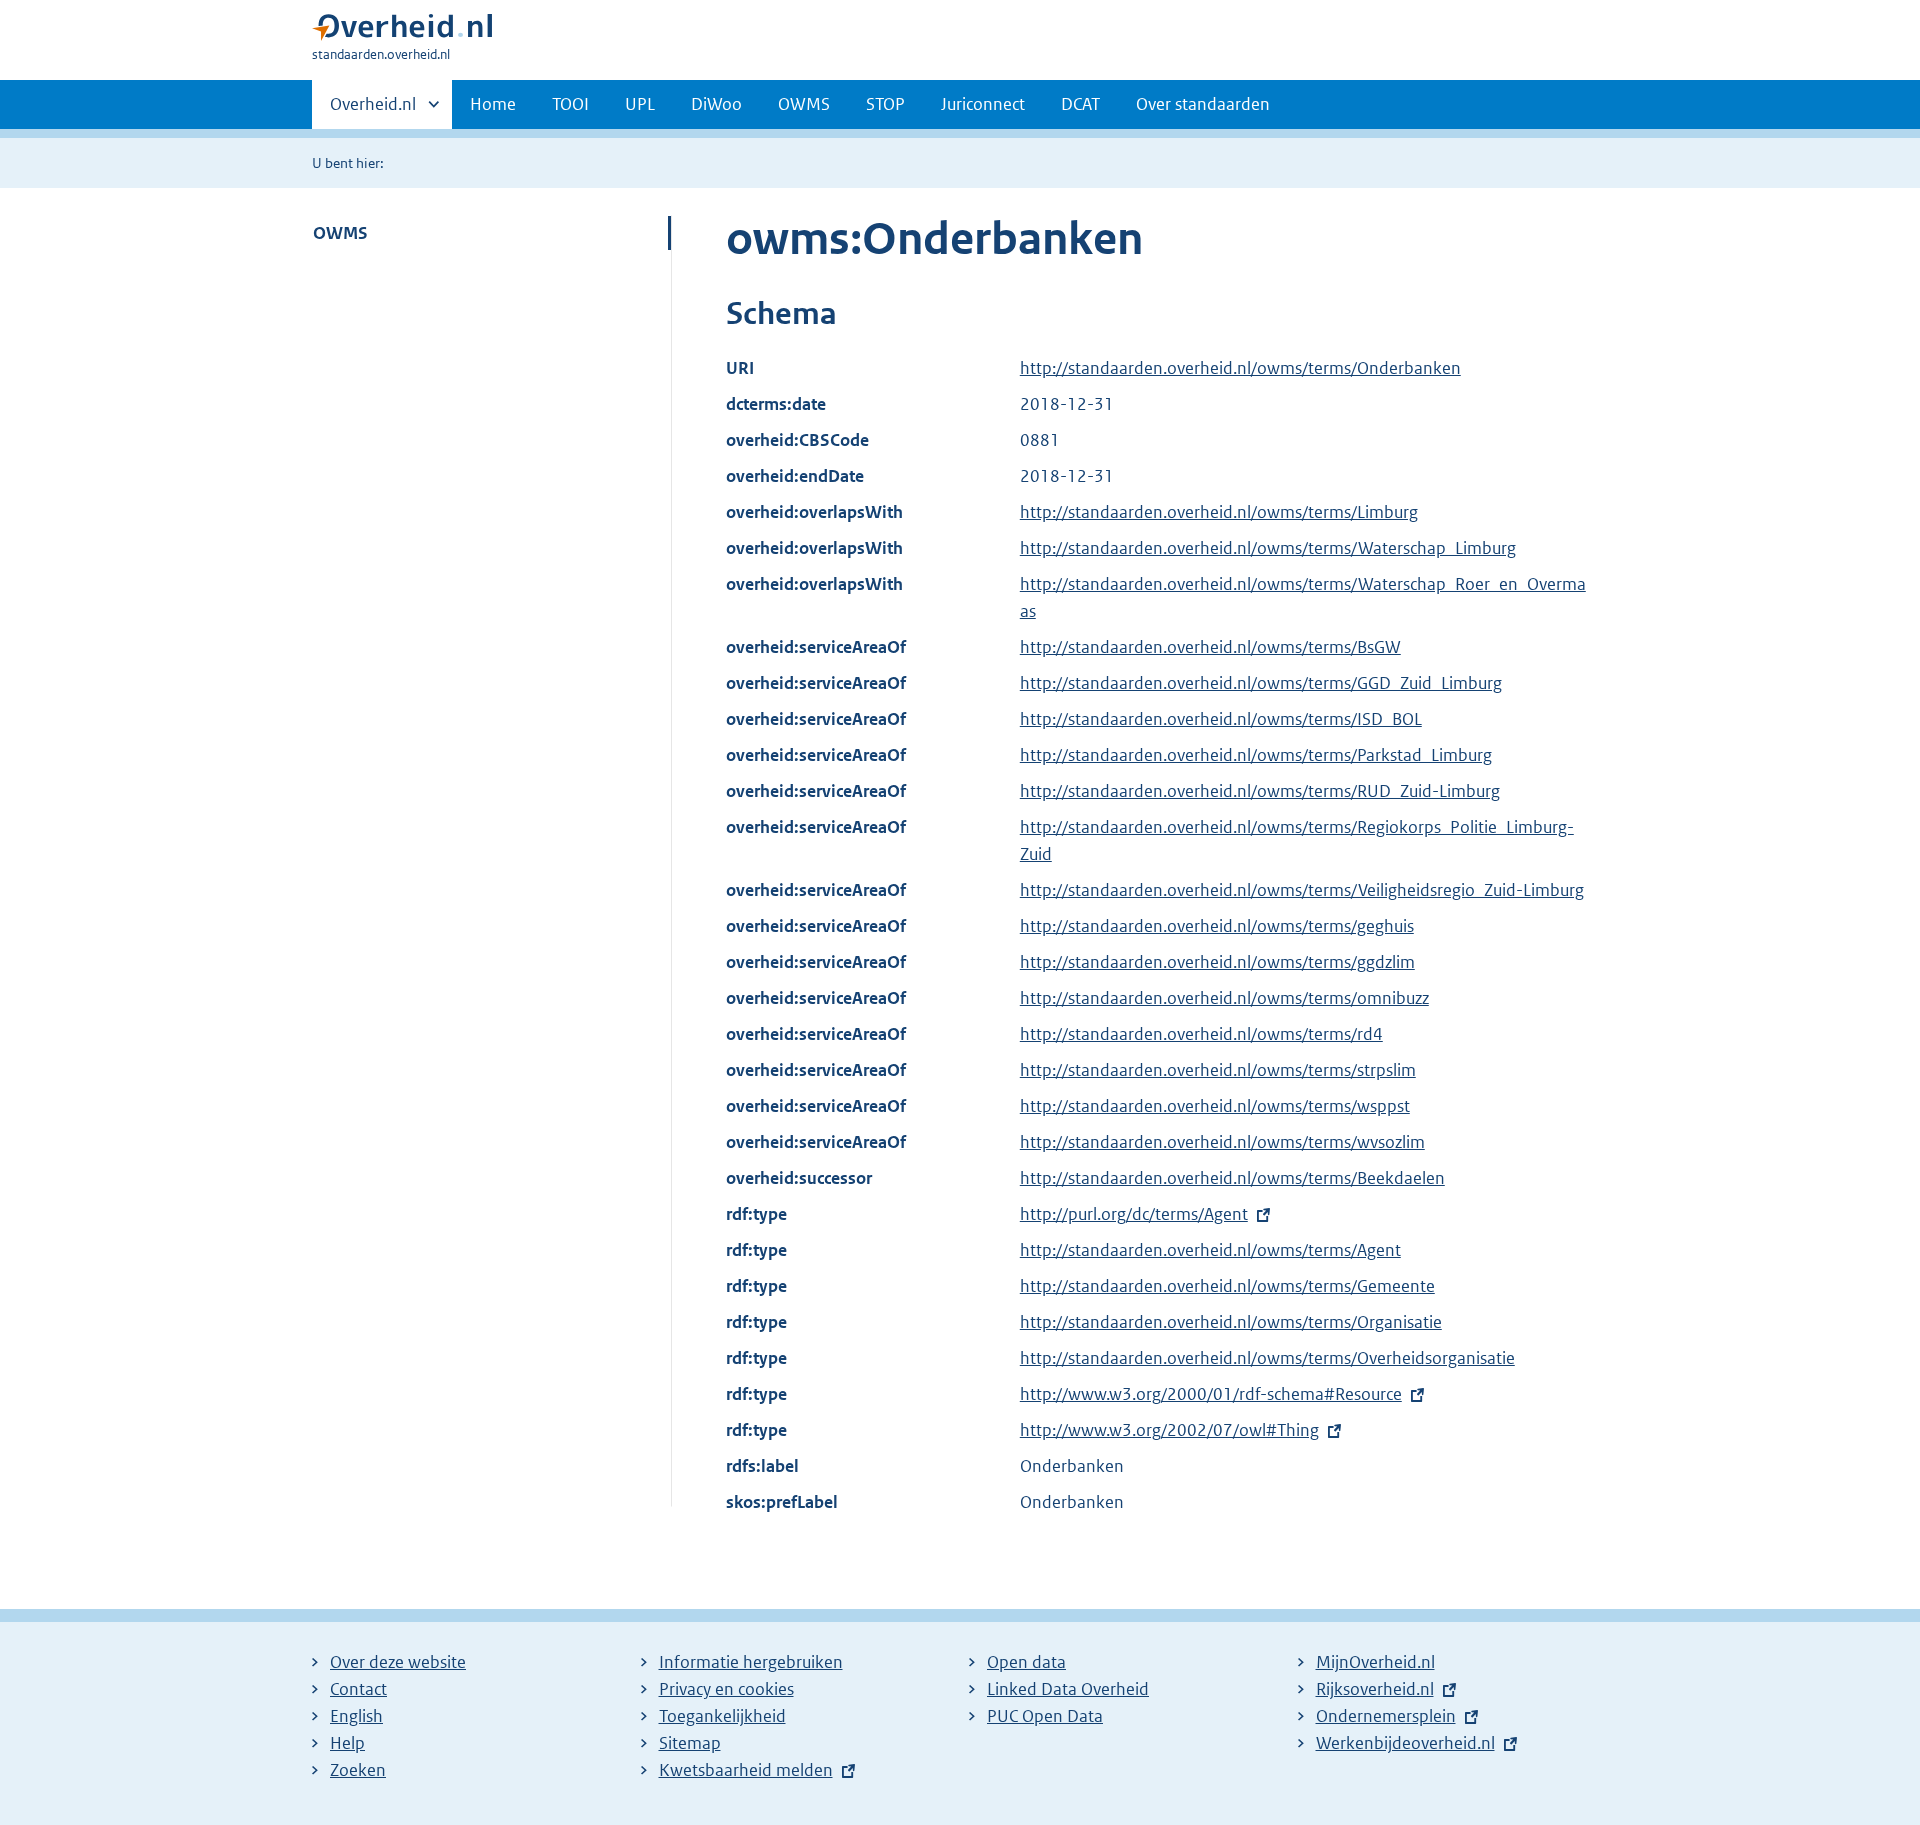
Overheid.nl (373, 111)
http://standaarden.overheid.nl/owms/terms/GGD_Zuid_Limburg (1261, 683)
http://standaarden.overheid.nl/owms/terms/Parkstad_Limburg (1256, 755)
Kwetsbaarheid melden (746, 1770)
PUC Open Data (1045, 1716)
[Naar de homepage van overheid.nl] (402, 31)
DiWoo (716, 104)
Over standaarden (1203, 104)
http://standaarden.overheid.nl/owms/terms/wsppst (1215, 1106)
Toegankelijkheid (722, 1716)
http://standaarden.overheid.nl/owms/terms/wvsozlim (1222, 1142)
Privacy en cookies (726, 1689)
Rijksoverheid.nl (1375, 1689)
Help (347, 1743)
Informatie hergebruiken (751, 1662)
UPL (640, 104)
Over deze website (398, 1662)
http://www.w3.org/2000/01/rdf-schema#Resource (1211, 1394)
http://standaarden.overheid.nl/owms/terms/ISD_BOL (1221, 719)
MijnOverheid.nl (1375, 1662)
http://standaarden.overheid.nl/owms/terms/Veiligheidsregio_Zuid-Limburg (1302, 890)
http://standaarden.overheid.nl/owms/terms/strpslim (1218, 1070)
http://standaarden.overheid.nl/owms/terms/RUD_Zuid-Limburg (1260, 791)
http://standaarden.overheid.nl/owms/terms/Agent (1210, 1250)
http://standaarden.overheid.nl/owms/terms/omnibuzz (1224, 998)
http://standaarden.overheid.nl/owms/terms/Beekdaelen (1232, 1178)
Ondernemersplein (1386, 1716)
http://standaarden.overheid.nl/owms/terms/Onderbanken (1240, 368)
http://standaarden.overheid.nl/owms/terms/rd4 (1201, 1034)
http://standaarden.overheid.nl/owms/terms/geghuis (1217, 926)
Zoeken (358, 1770)
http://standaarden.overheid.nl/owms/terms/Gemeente (1227, 1286)
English (356, 1716)
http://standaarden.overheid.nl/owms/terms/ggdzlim (1217, 962)
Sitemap (690, 1743)
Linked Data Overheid (1068, 1689)
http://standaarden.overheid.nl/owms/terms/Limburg (1219, 512)
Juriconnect (983, 104)
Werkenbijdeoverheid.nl (1405, 1743)
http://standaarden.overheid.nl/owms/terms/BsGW (1210, 647)
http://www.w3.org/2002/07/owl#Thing (1169, 1430)
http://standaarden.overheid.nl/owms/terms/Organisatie (1231, 1322)
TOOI (570, 104)
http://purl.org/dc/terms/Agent (1134, 1214)
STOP (885, 104)
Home (493, 104)
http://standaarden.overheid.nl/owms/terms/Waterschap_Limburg (1268, 548)
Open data (1026, 1662)
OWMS (804, 104)
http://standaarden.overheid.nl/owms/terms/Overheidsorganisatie (1267, 1358)
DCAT (1080, 104)
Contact (358, 1689)
